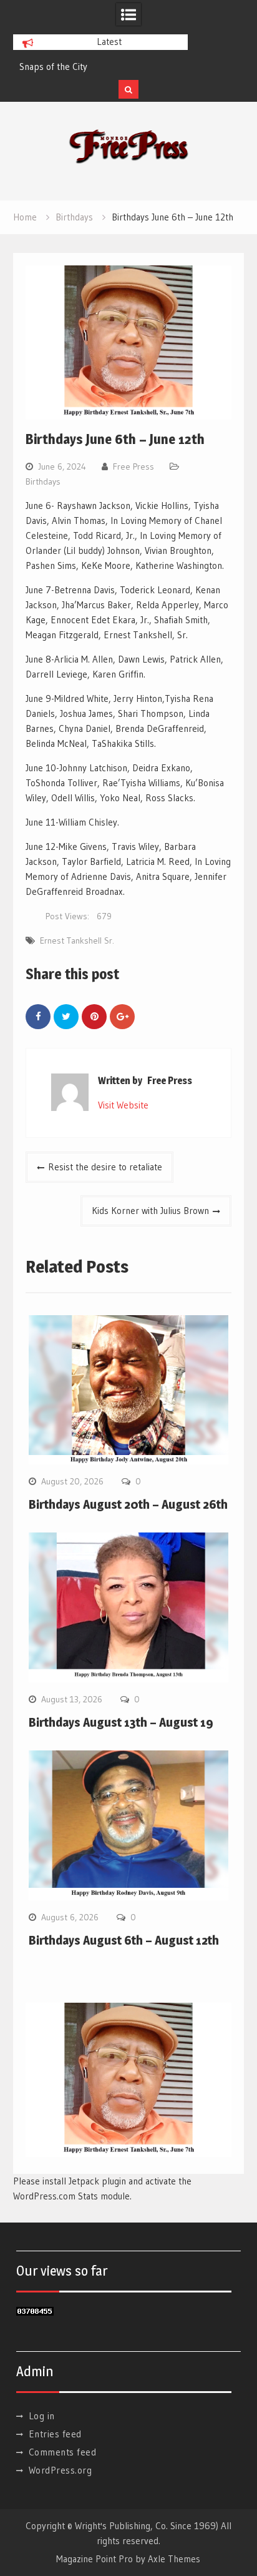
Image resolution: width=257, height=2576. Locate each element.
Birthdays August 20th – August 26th (128, 1504)
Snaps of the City (53, 67)
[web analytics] (35, 2312)
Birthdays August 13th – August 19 (121, 1722)
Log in (42, 2416)
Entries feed (55, 2434)
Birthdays (43, 481)
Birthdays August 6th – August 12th (124, 1940)
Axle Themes (174, 2559)
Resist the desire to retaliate (105, 1167)
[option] (100, 67)
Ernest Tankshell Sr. (77, 940)
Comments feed (63, 2452)
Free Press (133, 466)
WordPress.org (61, 2470)
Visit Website (123, 1105)
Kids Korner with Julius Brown (150, 1211)
